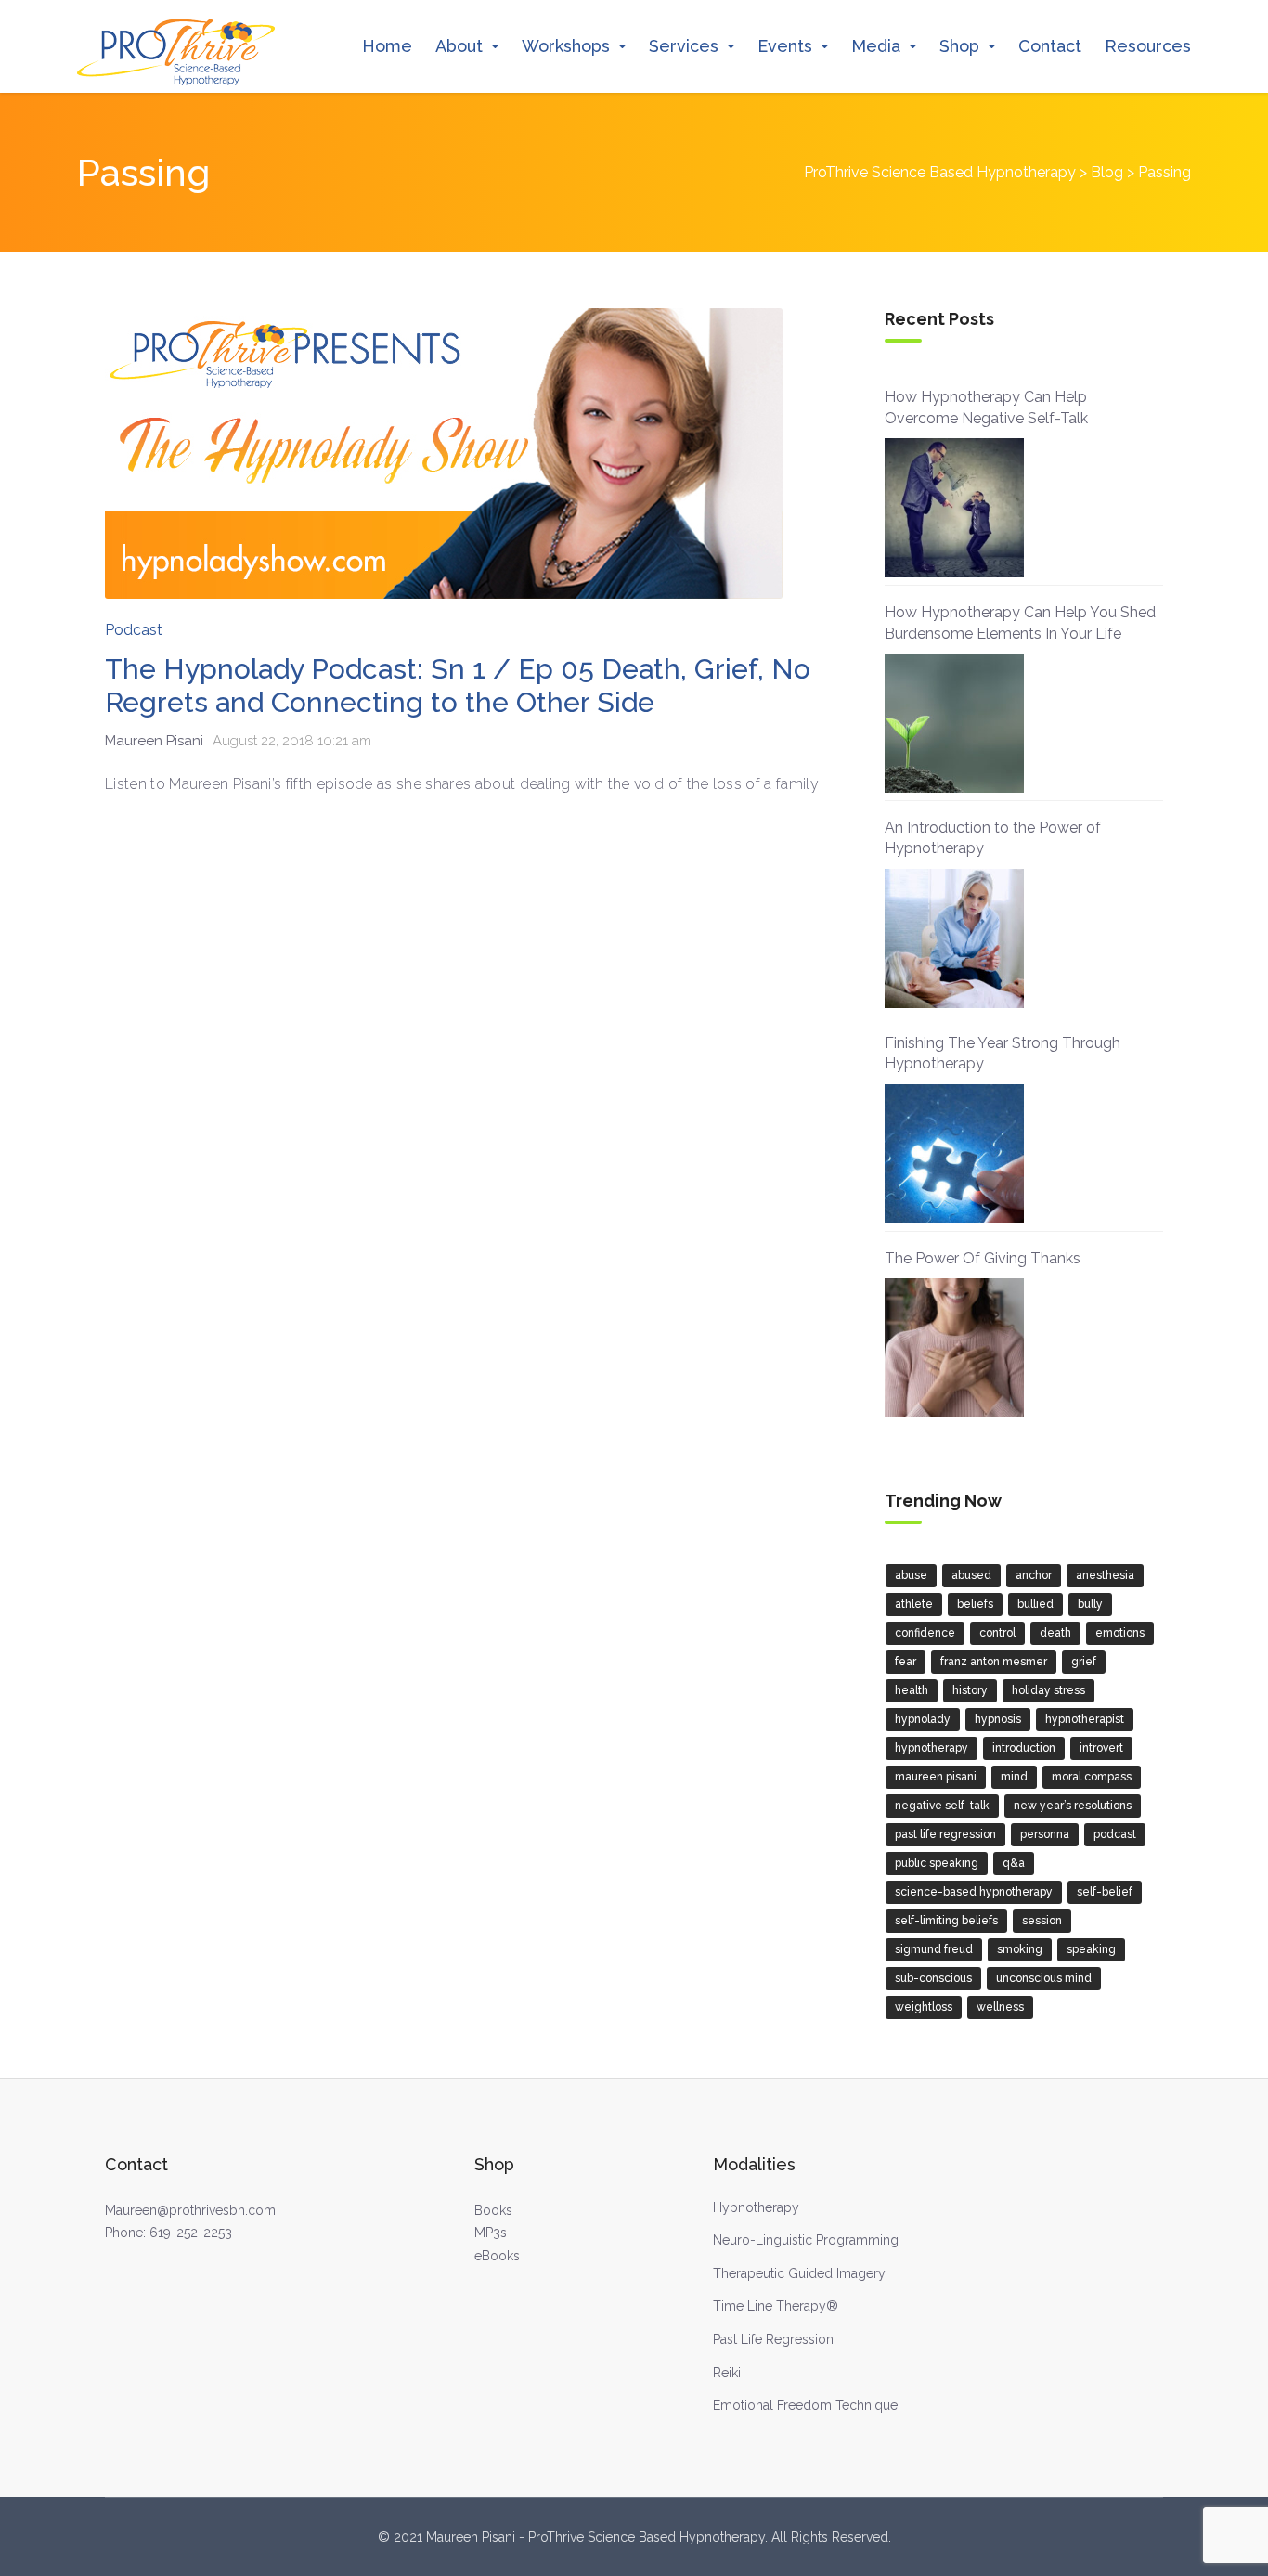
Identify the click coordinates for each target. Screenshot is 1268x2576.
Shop (959, 46)
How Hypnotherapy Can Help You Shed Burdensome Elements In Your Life (1020, 622)
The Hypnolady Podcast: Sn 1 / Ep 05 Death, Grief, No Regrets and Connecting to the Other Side (458, 686)
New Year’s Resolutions (1073, 1806)
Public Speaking (937, 1863)
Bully (1090, 1604)
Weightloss (924, 2007)
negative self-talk (942, 1806)
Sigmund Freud (934, 1949)
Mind (1014, 1777)
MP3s (491, 2233)
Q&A (1014, 1863)
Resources (1148, 46)
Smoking (1020, 1949)
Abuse (911, 1575)
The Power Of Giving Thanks (983, 1258)
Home (387, 46)
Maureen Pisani (936, 1777)
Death (1055, 1633)
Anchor (1034, 1575)
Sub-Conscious (933, 1978)
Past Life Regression (945, 1834)
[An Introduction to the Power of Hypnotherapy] (954, 938)
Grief (1084, 1662)
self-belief (1105, 1892)
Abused (971, 1575)
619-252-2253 (191, 2233)
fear (906, 1662)
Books (493, 2210)
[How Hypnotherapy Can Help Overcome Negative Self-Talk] (954, 508)
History (970, 1690)
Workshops (566, 46)
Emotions (1120, 1633)
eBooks (497, 2256)
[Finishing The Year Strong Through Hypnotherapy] (954, 1154)
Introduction (1024, 1748)
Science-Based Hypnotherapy (974, 1892)
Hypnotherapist (1085, 1719)
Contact (1050, 46)
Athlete (914, 1604)
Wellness (1000, 2007)
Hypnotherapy (932, 1748)
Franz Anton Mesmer (994, 1662)
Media (876, 46)
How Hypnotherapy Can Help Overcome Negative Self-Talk (986, 407)
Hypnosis (998, 1719)
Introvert (1101, 1748)
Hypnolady (923, 1719)
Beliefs (975, 1604)
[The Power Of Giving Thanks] (954, 1348)
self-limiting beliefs (946, 1921)
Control (997, 1633)
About (459, 46)
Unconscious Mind (1044, 1978)
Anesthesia (1105, 1575)
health (912, 1690)
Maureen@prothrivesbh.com (190, 2210)
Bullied (1035, 1604)
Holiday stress (1048, 1690)
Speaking (1091, 1949)
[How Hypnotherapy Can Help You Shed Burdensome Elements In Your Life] (954, 723)
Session (1042, 1921)
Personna (1045, 1834)
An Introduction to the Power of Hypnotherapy (993, 838)
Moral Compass (1092, 1777)
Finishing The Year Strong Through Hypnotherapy (1003, 1053)
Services (684, 46)
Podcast (134, 630)
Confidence (925, 1633)
